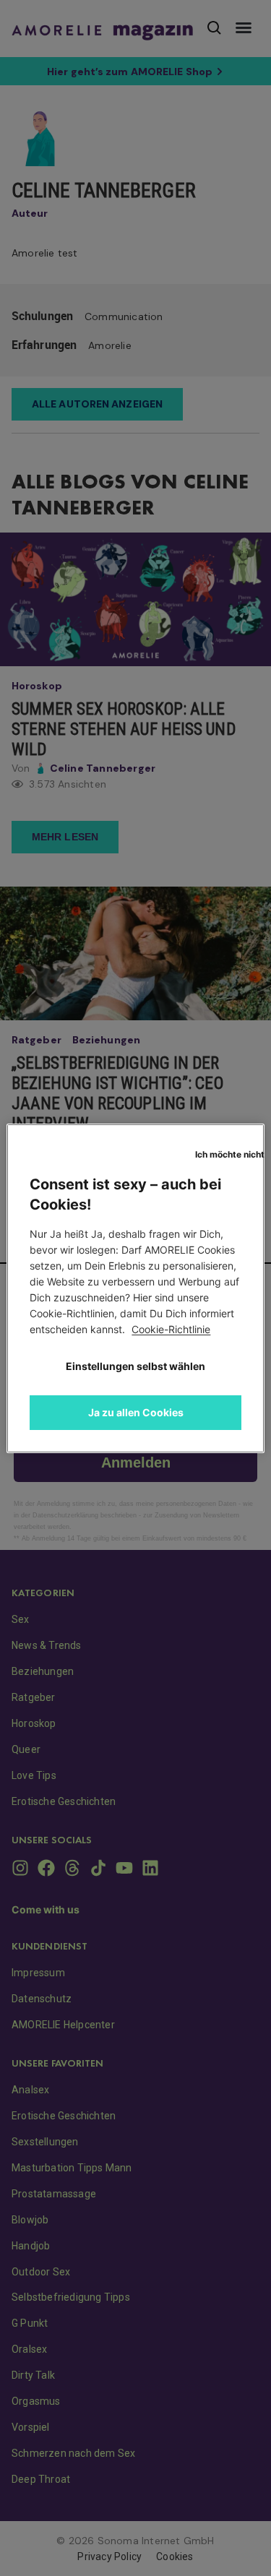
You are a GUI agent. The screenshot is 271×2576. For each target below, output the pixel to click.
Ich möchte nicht (229, 1154)
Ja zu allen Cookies (136, 1412)
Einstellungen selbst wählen (135, 1366)
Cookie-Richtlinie (171, 1329)
